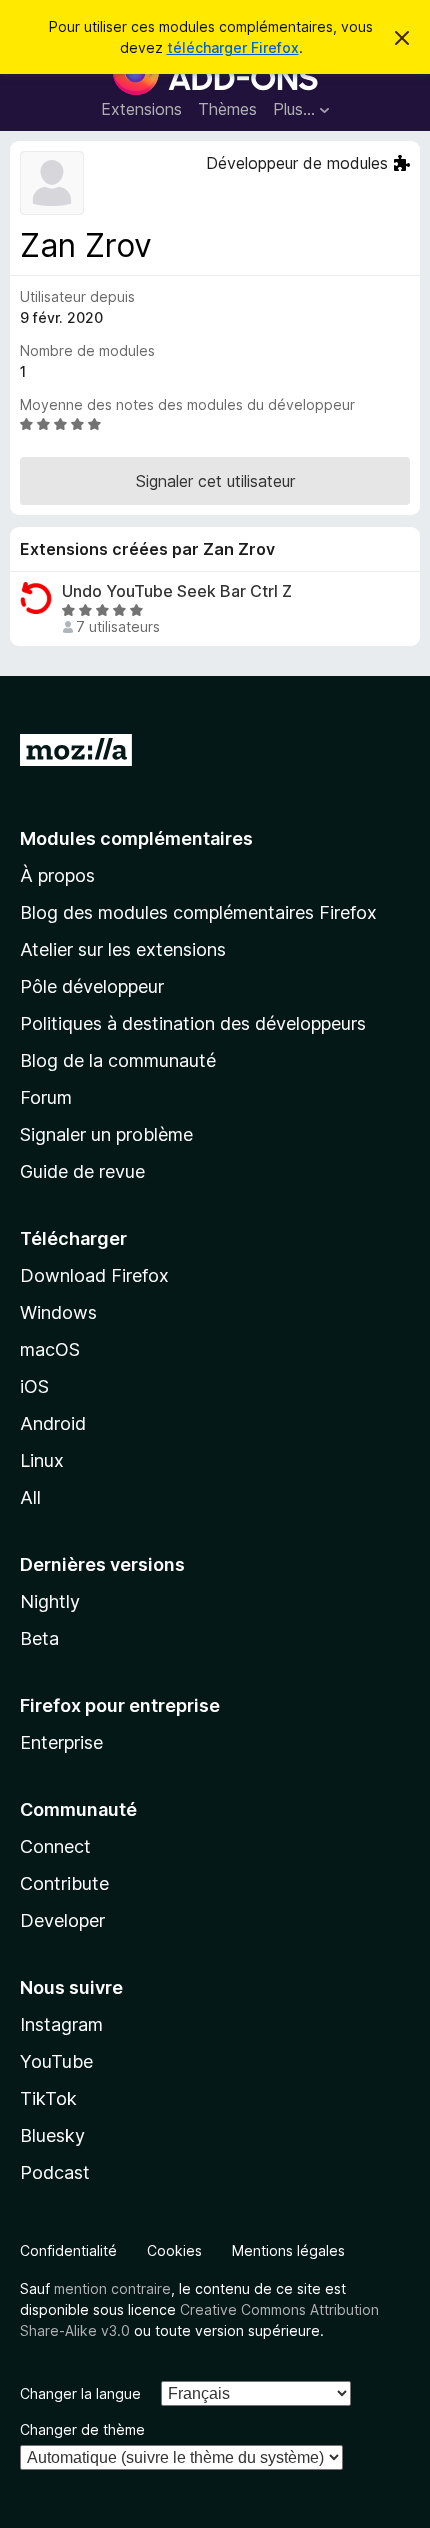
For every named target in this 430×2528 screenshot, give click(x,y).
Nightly (50, 1601)
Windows (58, 1312)
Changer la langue (80, 2393)
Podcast (55, 2172)
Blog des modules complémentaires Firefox (198, 912)
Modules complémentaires (136, 838)
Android (53, 1423)
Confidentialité (68, 2250)
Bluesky (52, 2135)
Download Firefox (94, 1275)
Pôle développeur (92, 986)
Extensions (141, 109)
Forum (46, 1097)
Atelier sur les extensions (123, 949)
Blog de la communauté (118, 1060)
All (30, 1497)
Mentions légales (288, 2250)
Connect (55, 1846)
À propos (57, 875)
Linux (42, 1460)
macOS (50, 1349)
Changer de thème (82, 2429)
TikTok (48, 2098)
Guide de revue (82, 1171)
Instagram (61, 2024)
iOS (34, 1386)
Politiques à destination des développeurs (193, 1023)
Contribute (64, 1883)
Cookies (174, 2250)
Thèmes (227, 109)
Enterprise (61, 1742)
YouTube (56, 2061)
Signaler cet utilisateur (215, 481)
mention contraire (112, 2288)
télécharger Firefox (233, 47)
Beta (39, 1638)
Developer (62, 1920)
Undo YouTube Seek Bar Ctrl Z (177, 591)
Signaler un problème (106, 1134)
